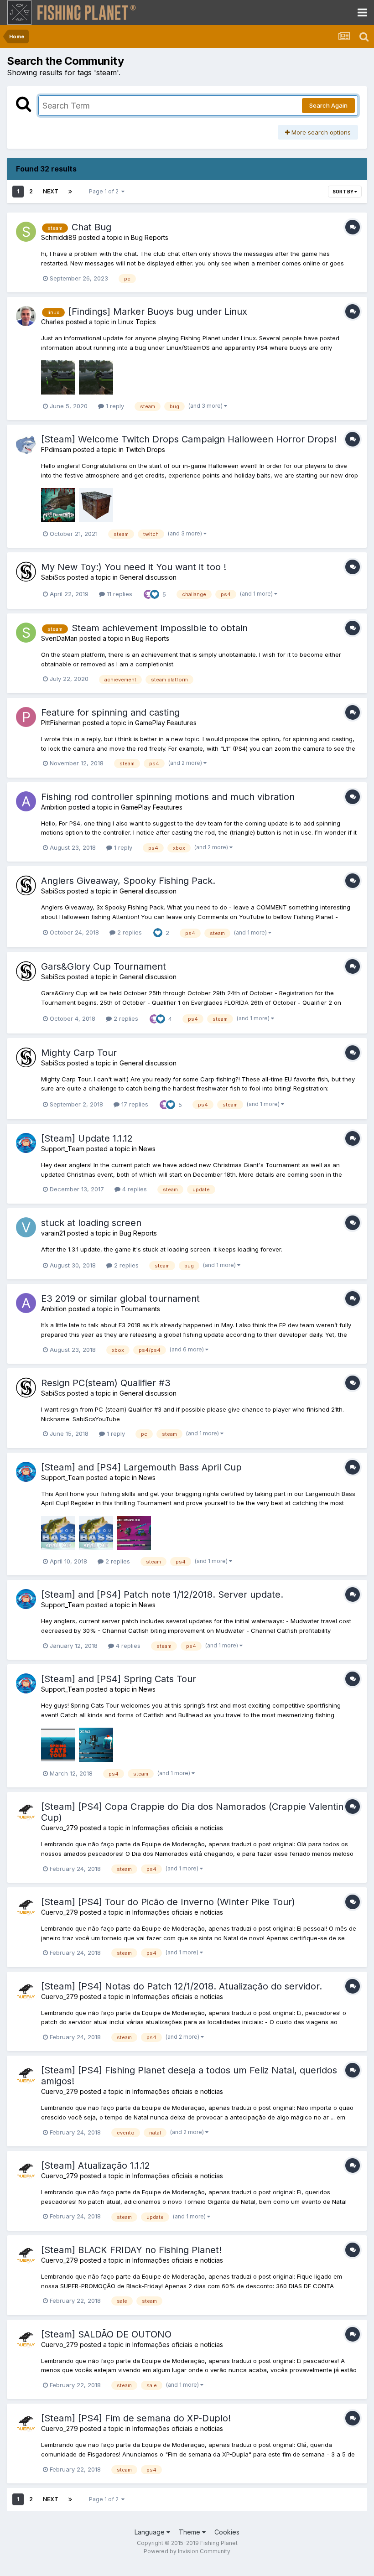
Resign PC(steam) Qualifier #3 (106, 1383)
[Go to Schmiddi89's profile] (26, 232)
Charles (52, 322)
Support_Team (63, 1149)
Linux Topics (137, 322)
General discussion (148, 577)
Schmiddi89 (59, 237)
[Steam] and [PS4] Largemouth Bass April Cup (141, 1467)
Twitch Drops (145, 449)
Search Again (328, 105)
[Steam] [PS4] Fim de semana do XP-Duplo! (136, 2418)
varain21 (53, 1233)
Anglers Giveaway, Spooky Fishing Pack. (128, 881)
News (147, 1149)
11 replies (119, 594)
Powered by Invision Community (187, 2551)
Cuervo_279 (60, 1828)
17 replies (134, 1104)
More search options (320, 132)
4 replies (134, 1189)
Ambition (54, 807)
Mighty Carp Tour (79, 1053)
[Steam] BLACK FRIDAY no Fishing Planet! (131, 2250)
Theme (190, 2532)
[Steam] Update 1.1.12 (87, 1138)
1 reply (114, 406)
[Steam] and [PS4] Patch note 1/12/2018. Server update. (162, 1594)
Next (51, 191)
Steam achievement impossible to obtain (160, 628)
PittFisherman (61, 723)
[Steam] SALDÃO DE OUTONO (106, 2334)
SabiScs (53, 577)
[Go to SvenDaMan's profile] (26, 633)
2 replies (129, 932)
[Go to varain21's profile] (26, 1227)
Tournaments (140, 1309)
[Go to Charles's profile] (26, 316)
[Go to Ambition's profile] (26, 801)
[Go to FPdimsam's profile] (26, 444)
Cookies (227, 2532)
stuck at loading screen (91, 1223)
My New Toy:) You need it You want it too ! (134, 567)
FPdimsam (56, 449)
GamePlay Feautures (166, 723)
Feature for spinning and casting (110, 712)
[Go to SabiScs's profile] (26, 571)
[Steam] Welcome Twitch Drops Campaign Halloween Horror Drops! (189, 439)
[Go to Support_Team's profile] (26, 1143)
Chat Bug (91, 227)
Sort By (343, 192)
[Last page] (70, 192)
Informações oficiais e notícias (178, 1828)
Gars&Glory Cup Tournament (104, 966)
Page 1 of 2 (105, 191)
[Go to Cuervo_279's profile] (26, 1811)
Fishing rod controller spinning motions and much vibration (168, 797)
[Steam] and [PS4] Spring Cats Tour (119, 1679)
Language (151, 2532)
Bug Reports (150, 237)
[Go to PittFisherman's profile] (26, 717)
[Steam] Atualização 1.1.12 (96, 2166)
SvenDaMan (59, 638)
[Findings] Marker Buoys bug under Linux (158, 312)
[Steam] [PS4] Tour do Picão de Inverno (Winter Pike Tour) (168, 1902)
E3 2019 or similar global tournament (120, 1298)
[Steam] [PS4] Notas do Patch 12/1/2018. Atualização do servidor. (182, 1986)
